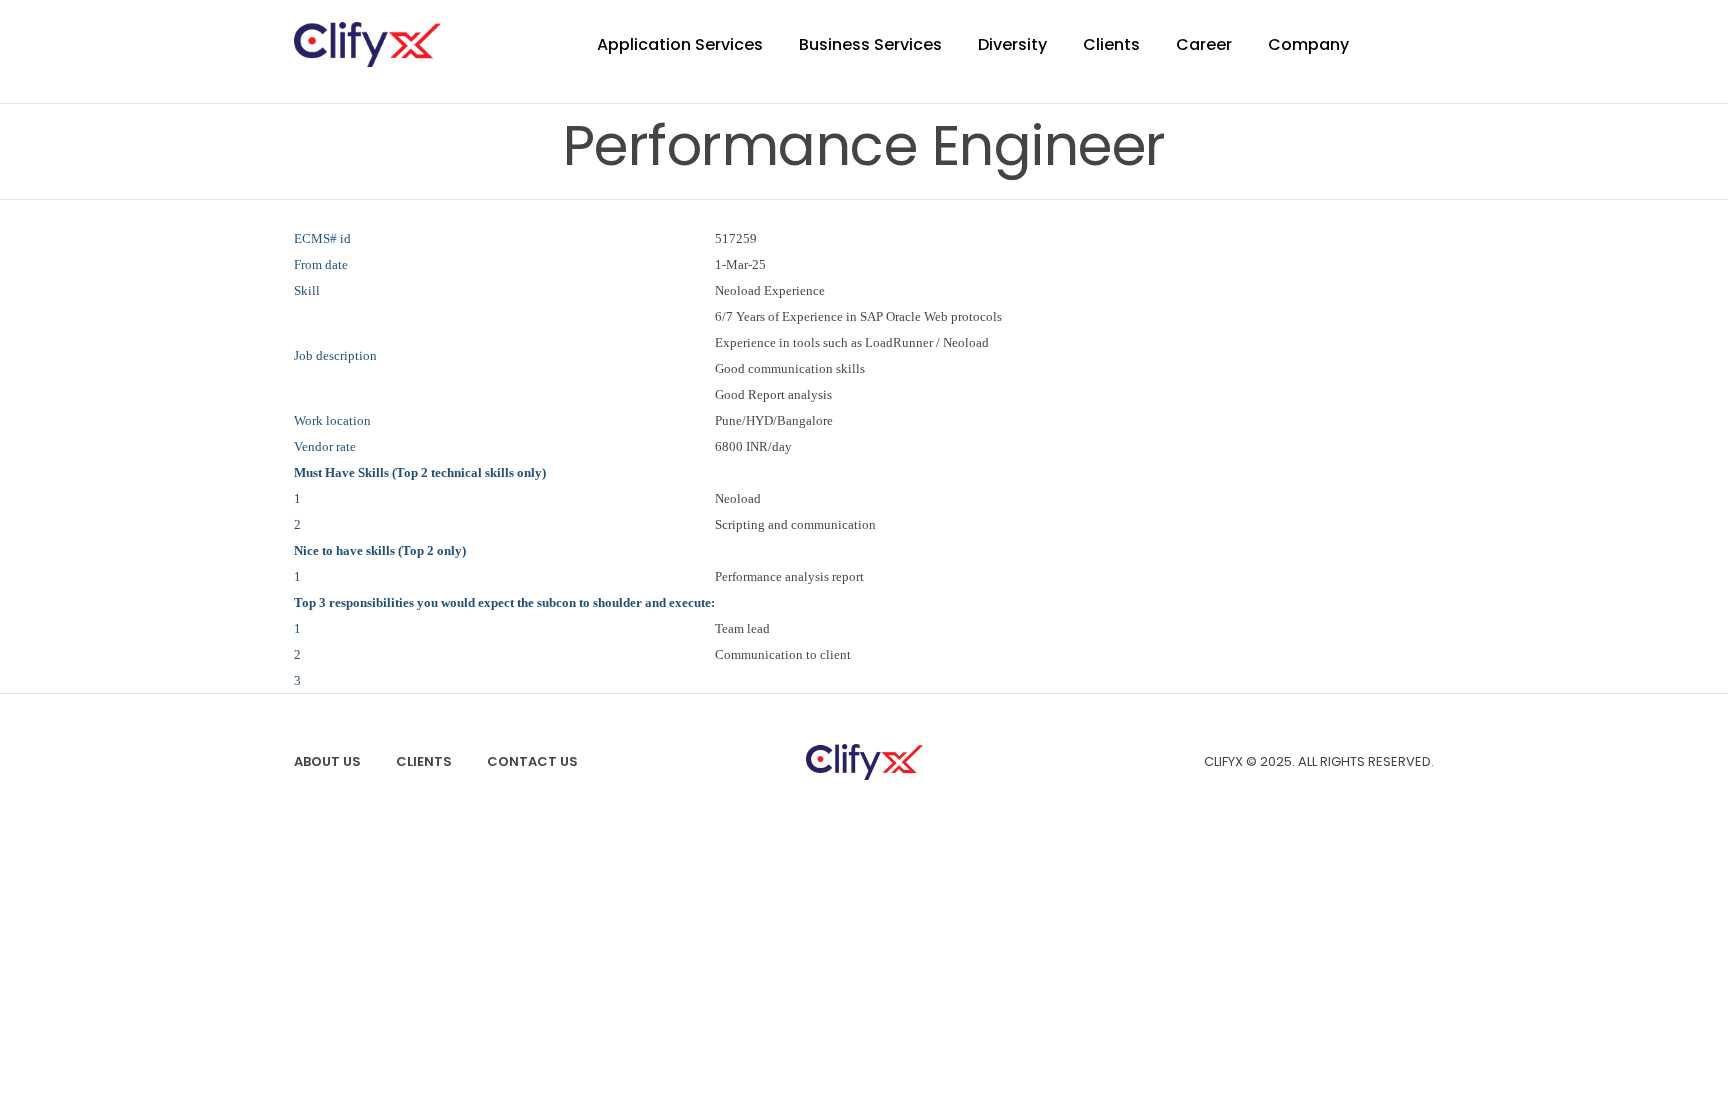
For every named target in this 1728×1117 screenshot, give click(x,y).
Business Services (870, 44)
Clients (1111, 44)
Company (1308, 44)
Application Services (680, 44)
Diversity (1012, 44)
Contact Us (532, 761)
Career (1204, 44)
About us (327, 761)
